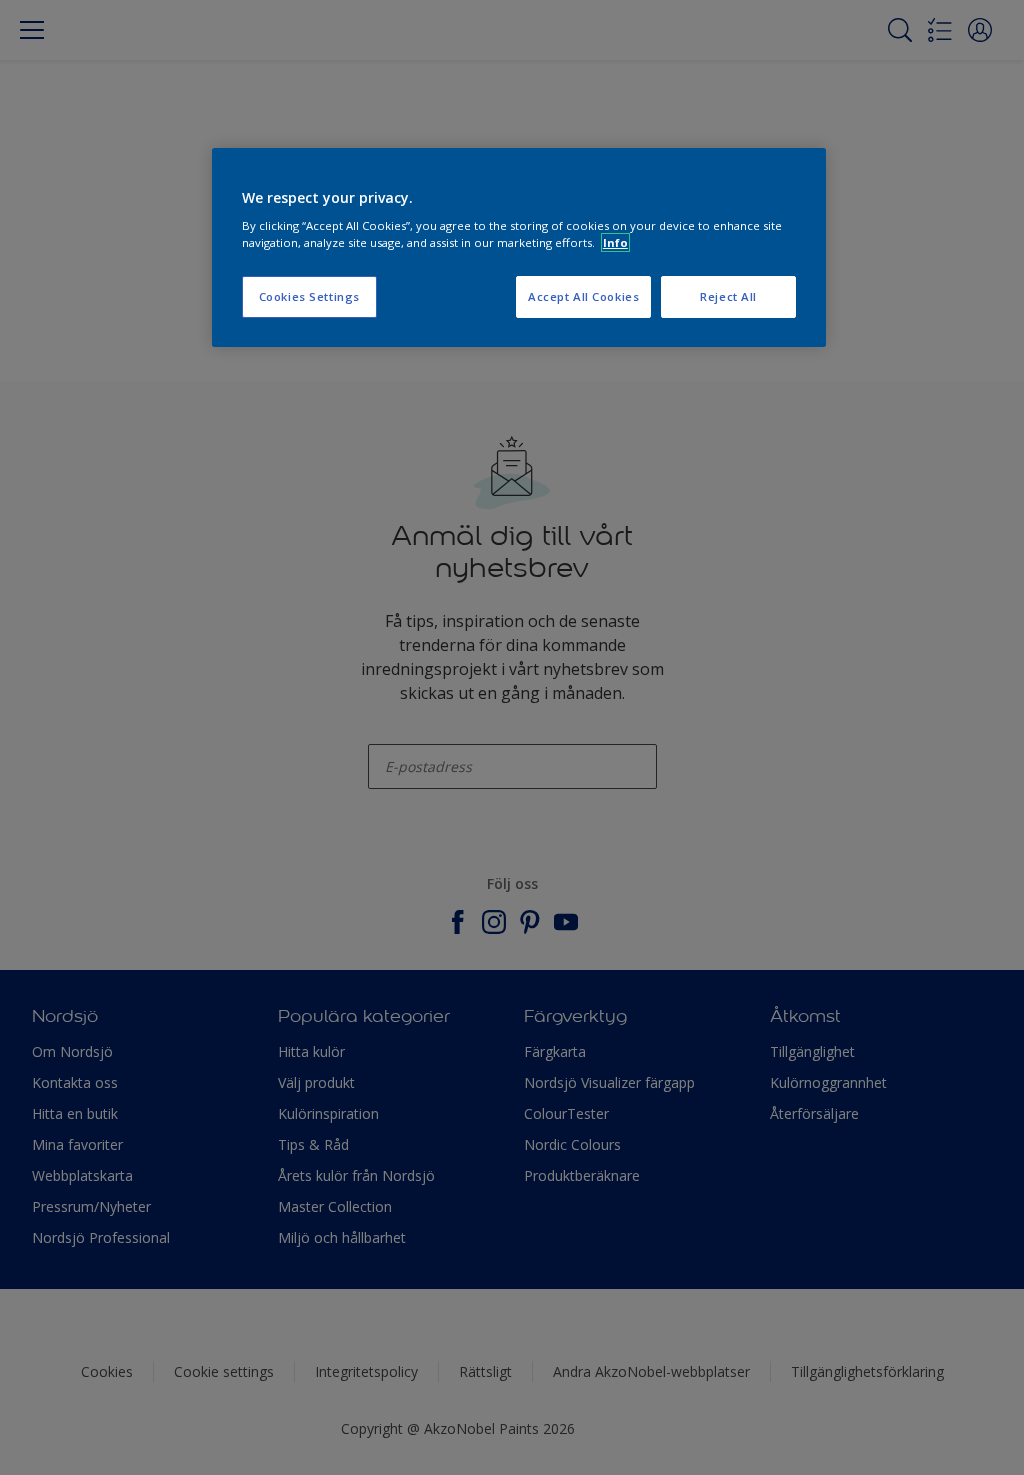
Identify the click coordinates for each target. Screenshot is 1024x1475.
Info (615, 242)
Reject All (728, 296)
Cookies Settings (309, 296)
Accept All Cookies (583, 296)
